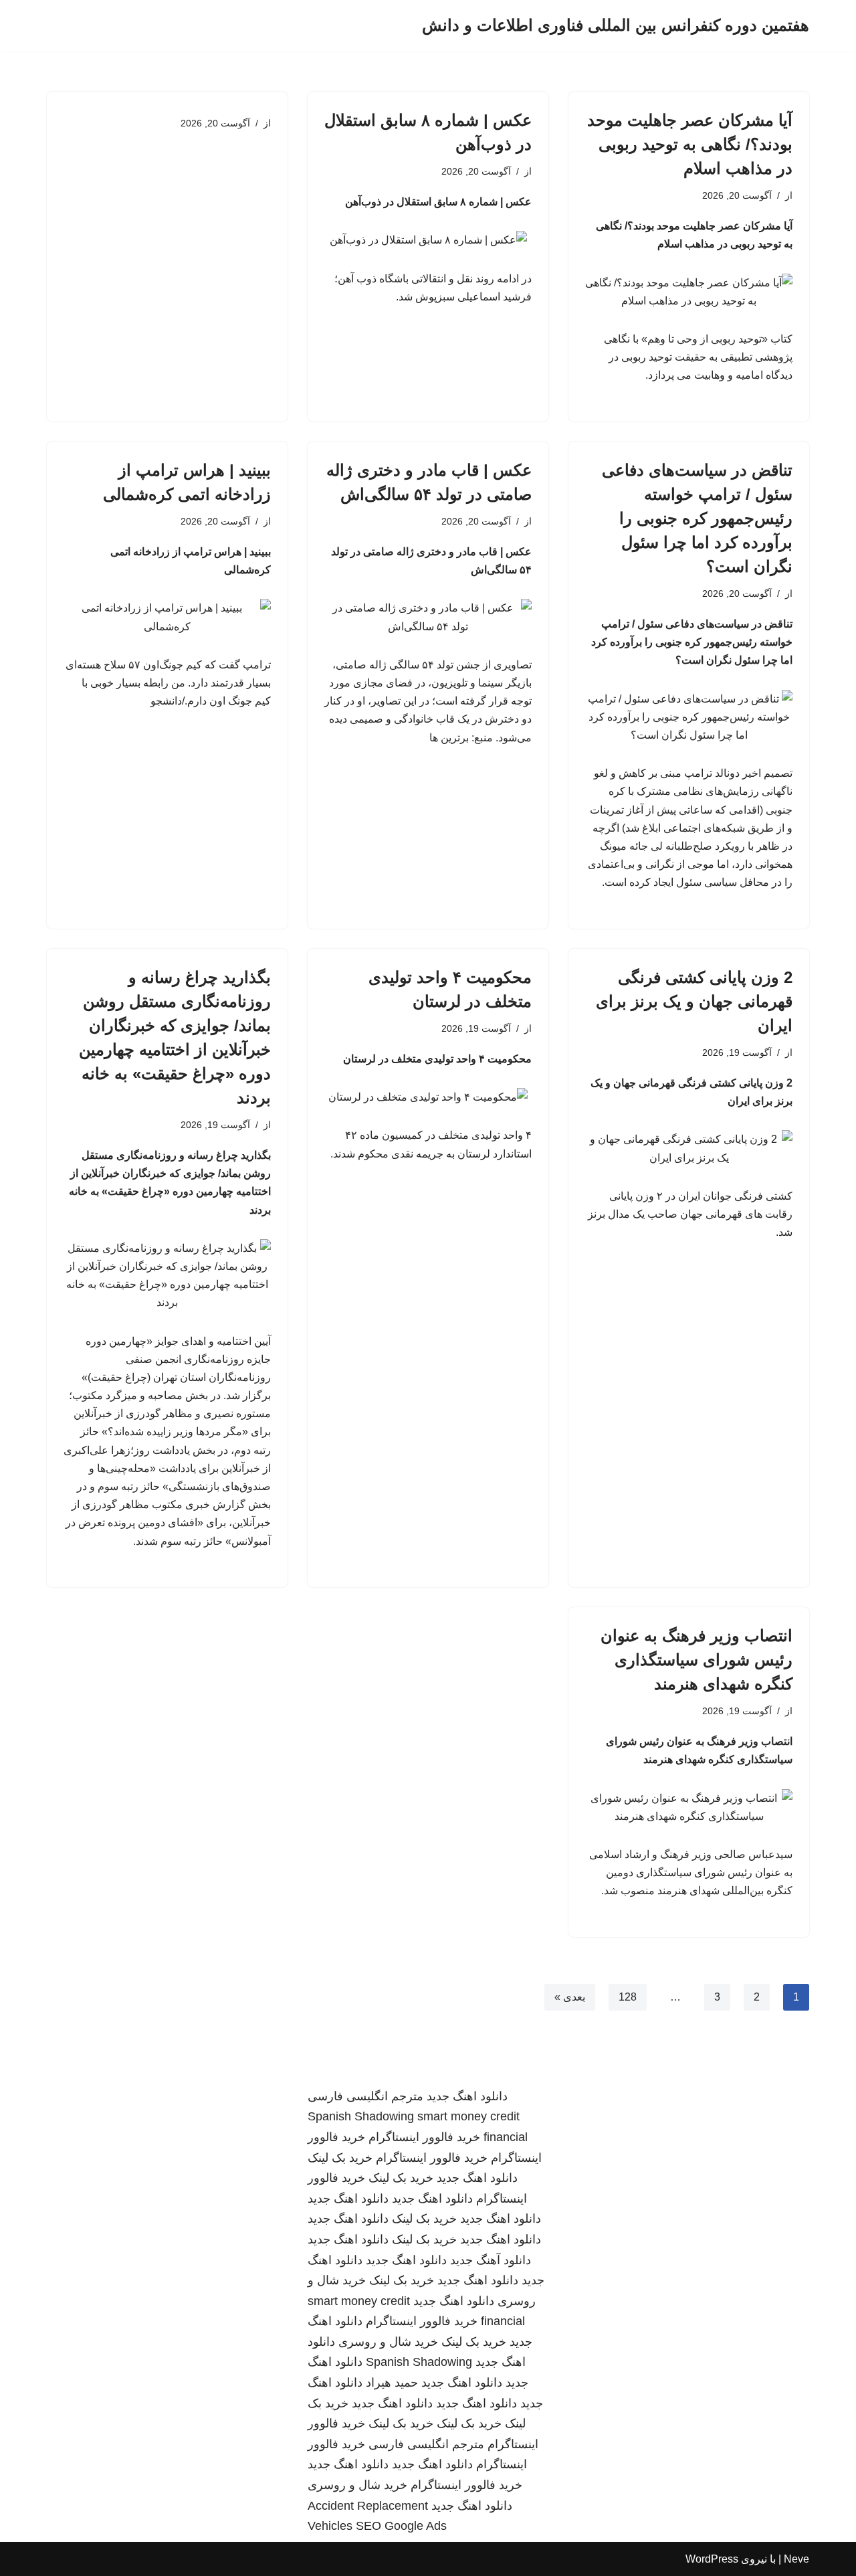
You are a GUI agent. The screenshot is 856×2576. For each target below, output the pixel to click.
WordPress (712, 2559)
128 (628, 1997)
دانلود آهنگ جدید (491, 2260)
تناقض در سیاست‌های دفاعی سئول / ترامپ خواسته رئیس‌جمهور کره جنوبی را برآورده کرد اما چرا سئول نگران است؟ (697, 518)
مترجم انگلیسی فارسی (365, 2096)
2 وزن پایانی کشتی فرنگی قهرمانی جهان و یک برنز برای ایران (694, 1001)
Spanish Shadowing (361, 2116)
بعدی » (570, 1997)
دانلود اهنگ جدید (467, 2096)
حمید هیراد (392, 2383)
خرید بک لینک (340, 2158)
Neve (796, 2559)
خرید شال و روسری (388, 2342)
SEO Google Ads (401, 2526)
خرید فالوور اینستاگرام (424, 2137)
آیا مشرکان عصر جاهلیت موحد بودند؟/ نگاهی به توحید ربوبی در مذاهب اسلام (690, 144)
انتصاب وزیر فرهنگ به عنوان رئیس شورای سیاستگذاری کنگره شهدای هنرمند (697, 1660)
